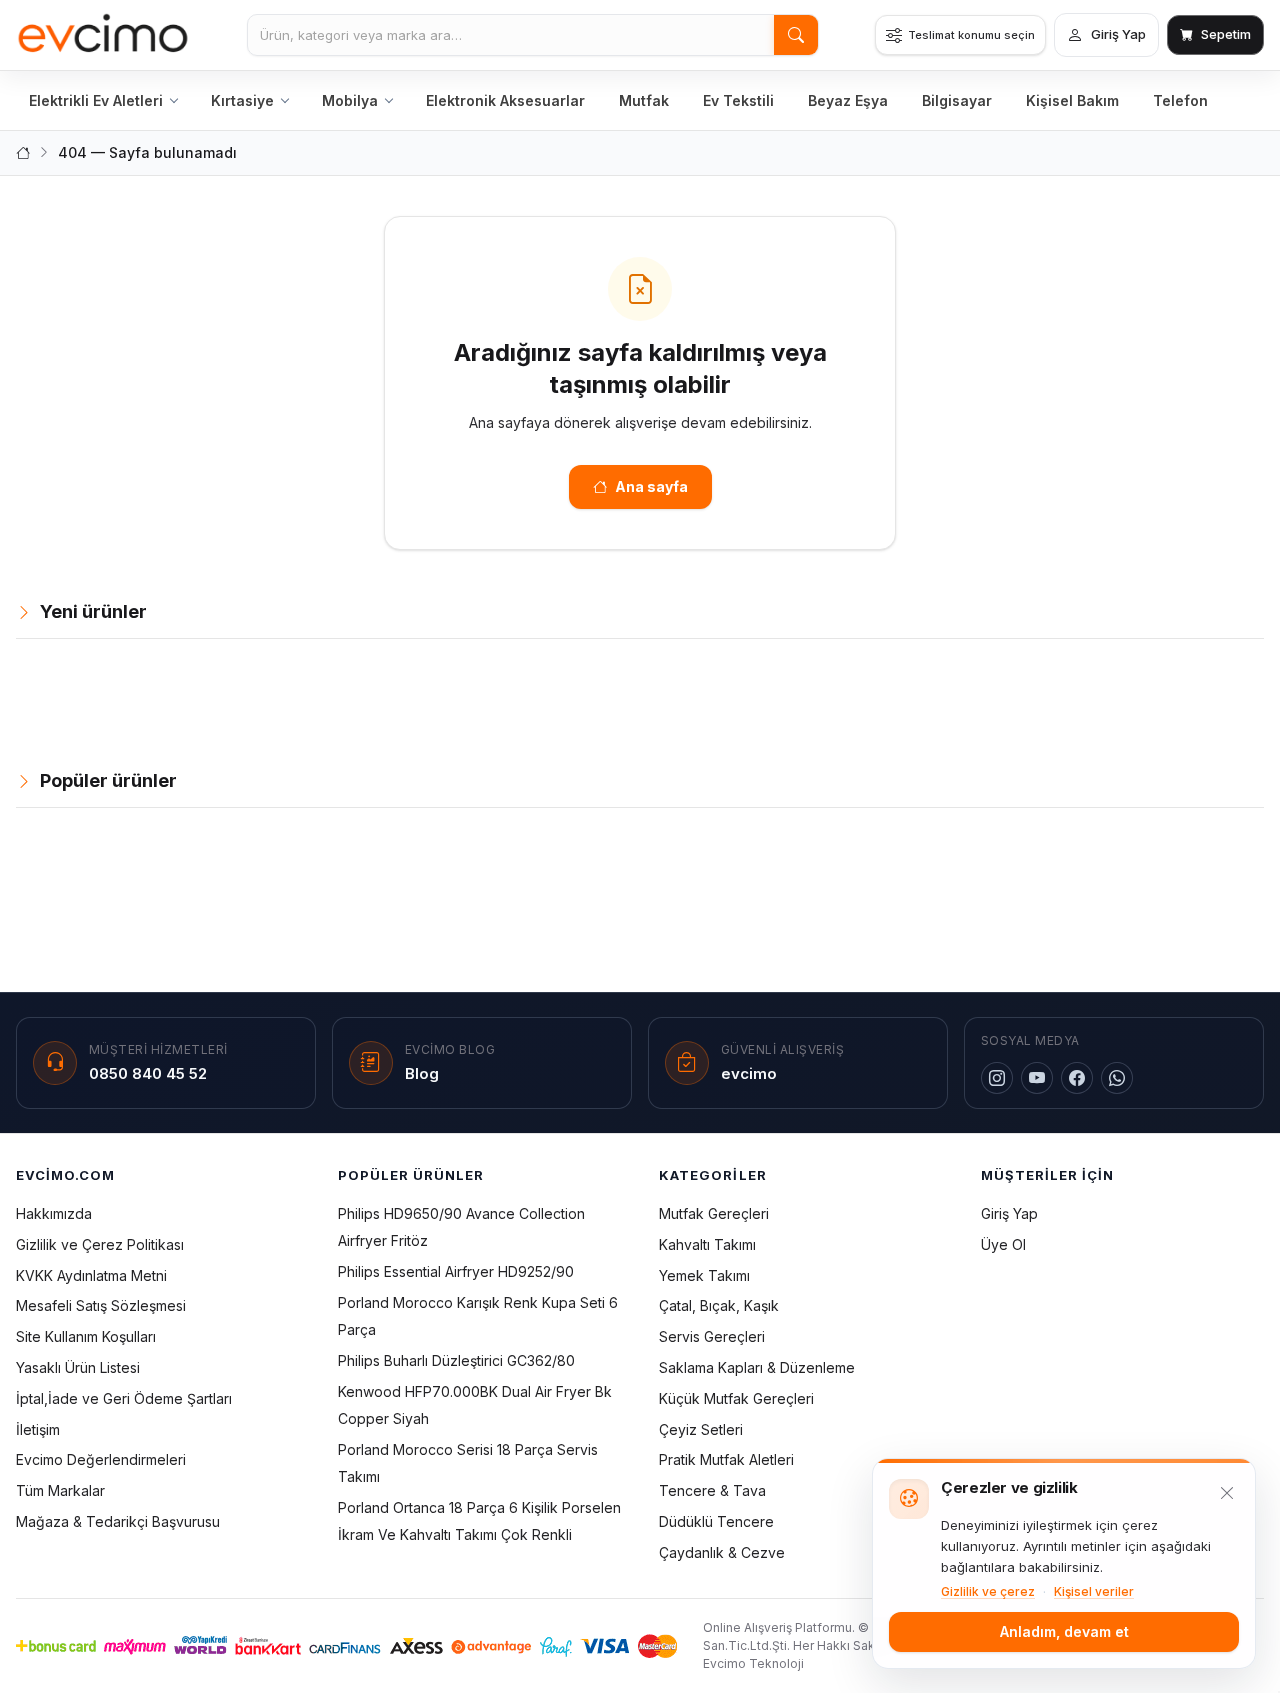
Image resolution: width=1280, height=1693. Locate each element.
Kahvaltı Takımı (707, 1244)
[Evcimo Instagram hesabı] (997, 1078)
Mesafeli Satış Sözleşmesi (101, 1305)
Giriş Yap (1009, 1213)
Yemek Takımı (704, 1275)
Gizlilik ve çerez (988, 1591)
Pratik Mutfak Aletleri (726, 1459)
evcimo (749, 1073)
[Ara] (796, 35)
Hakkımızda (54, 1213)
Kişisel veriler (1094, 1591)
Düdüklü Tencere (716, 1521)
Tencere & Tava (712, 1490)
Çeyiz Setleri (701, 1429)
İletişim (38, 1429)
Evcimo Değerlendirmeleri (101, 1459)
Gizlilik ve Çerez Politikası (100, 1244)
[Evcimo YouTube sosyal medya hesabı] (1037, 1078)
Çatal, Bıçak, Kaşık (719, 1305)
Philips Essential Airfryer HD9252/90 (456, 1271)
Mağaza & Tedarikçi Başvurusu (118, 1521)
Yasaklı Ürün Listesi (78, 1367)
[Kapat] (1227, 1493)
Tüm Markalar (60, 1490)
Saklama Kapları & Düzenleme (757, 1367)
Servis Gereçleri (712, 1336)
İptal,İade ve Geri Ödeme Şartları (124, 1398)
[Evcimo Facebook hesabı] (1077, 1078)
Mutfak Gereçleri (714, 1213)
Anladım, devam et (1064, 1631)
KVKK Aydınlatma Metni (91, 1275)
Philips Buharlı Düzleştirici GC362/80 (456, 1360)
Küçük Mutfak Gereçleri (736, 1398)
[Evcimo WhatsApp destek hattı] (1117, 1078)
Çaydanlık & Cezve (722, 1552)
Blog (422, 1073)
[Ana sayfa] (103, 35)
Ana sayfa (651, 486)
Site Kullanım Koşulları (86, 1336)
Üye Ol (1003, 1244)
